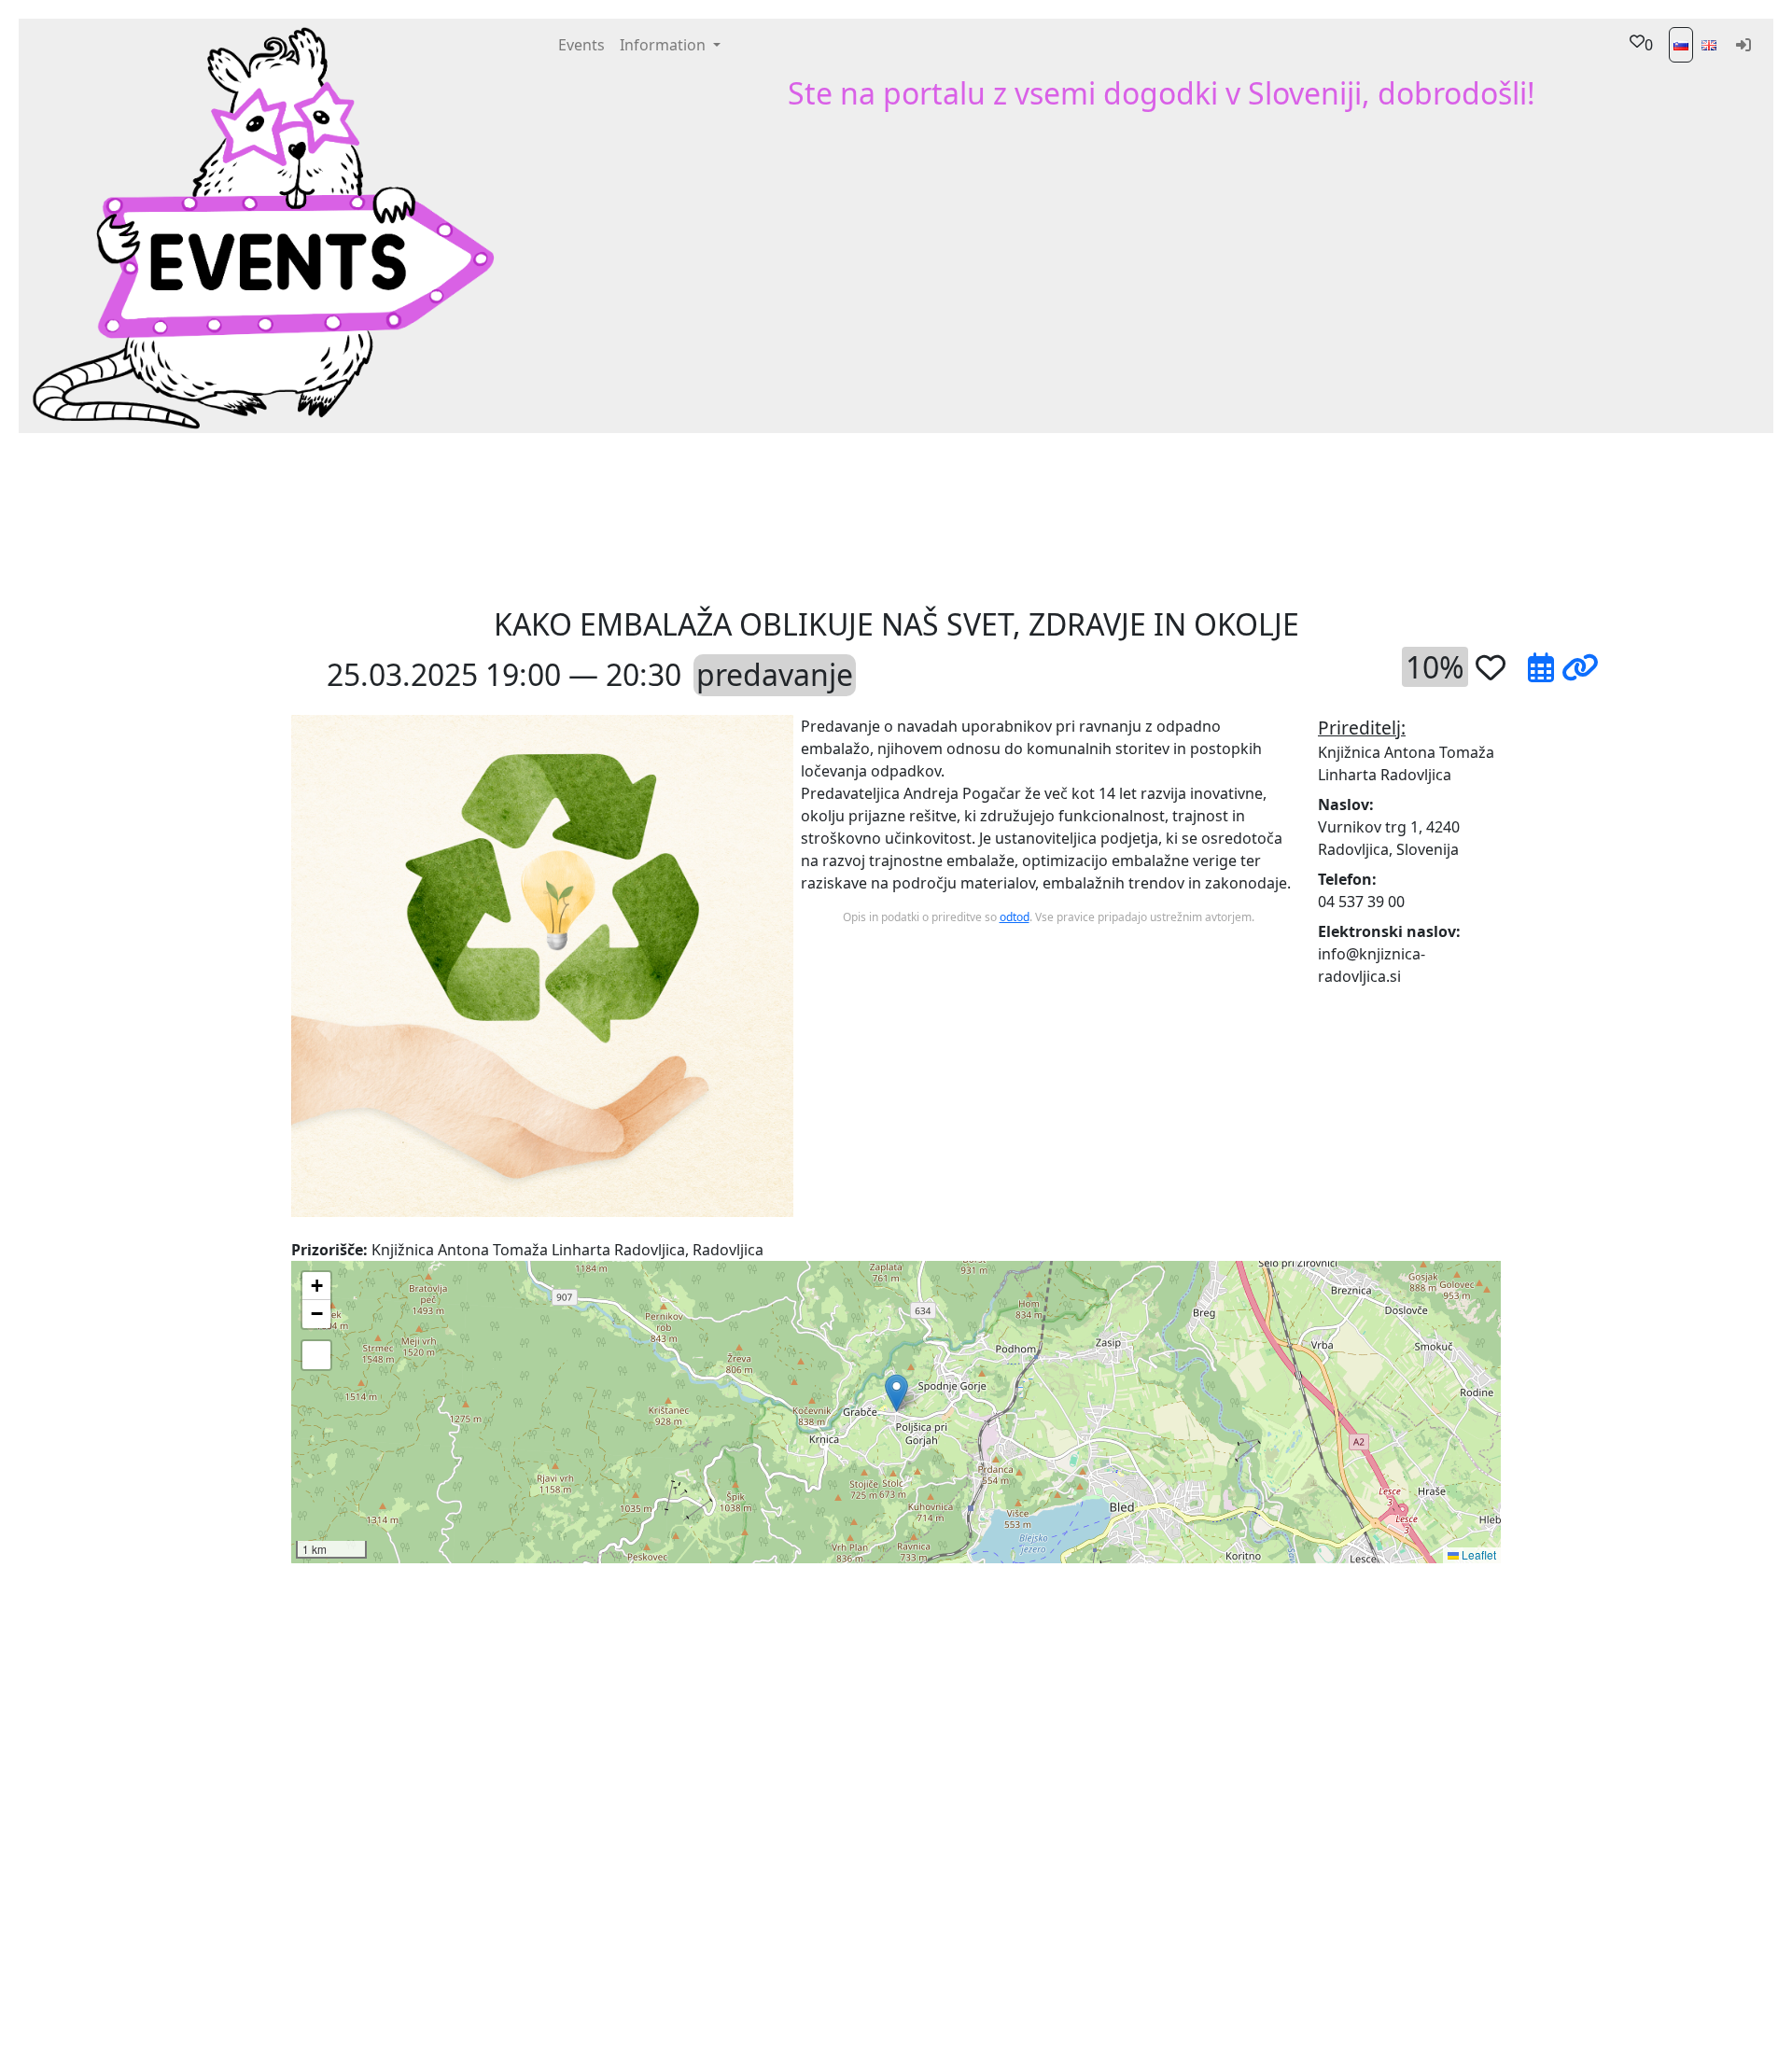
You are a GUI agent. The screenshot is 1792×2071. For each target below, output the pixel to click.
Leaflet (1477, 1554)
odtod (1015, 917)
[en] (1709, 45)
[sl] (1681, 45)
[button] (637, 518)
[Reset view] (316, 1355)
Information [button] (665, 45)
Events (581, 45)
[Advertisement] (1036, 518)
